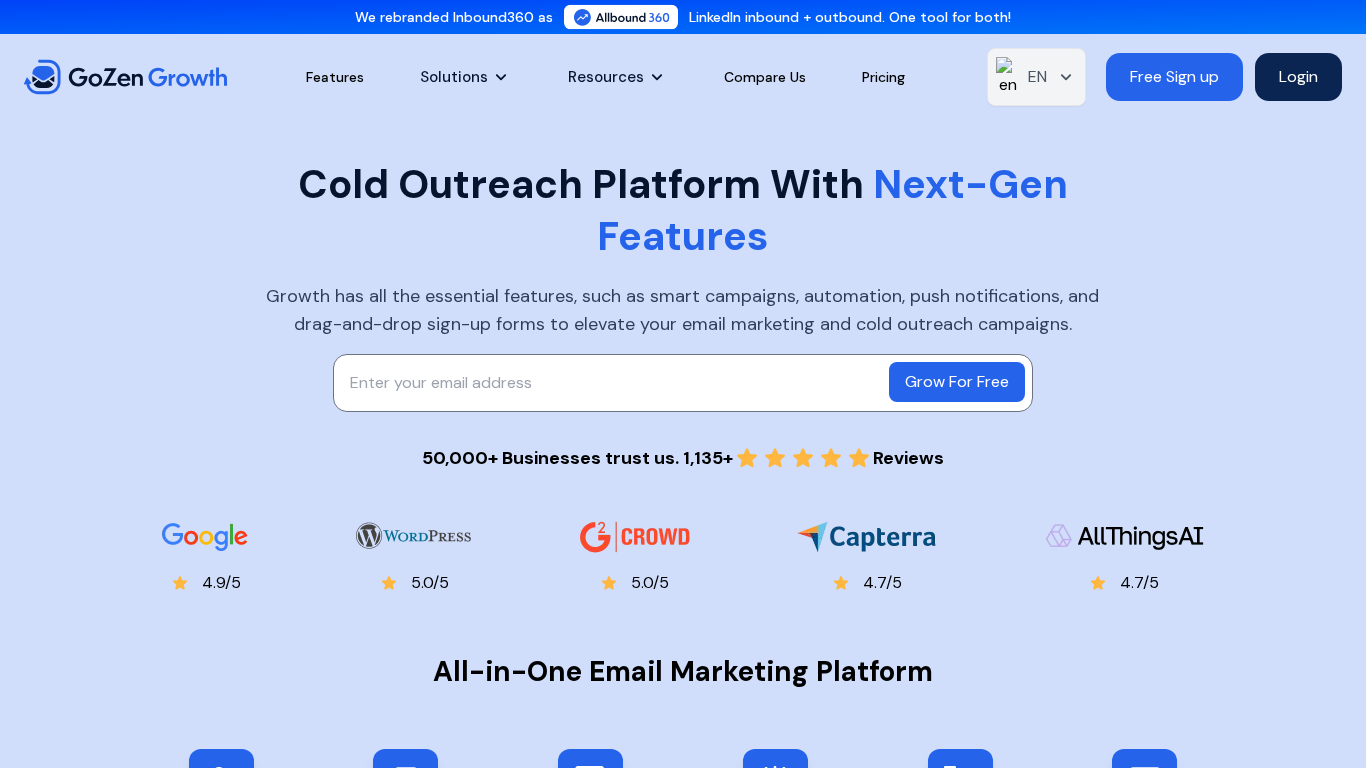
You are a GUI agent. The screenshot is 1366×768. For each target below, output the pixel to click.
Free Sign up (1174, 76)
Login (1298, 76)
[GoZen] (124, 77)
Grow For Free (957, 381)
